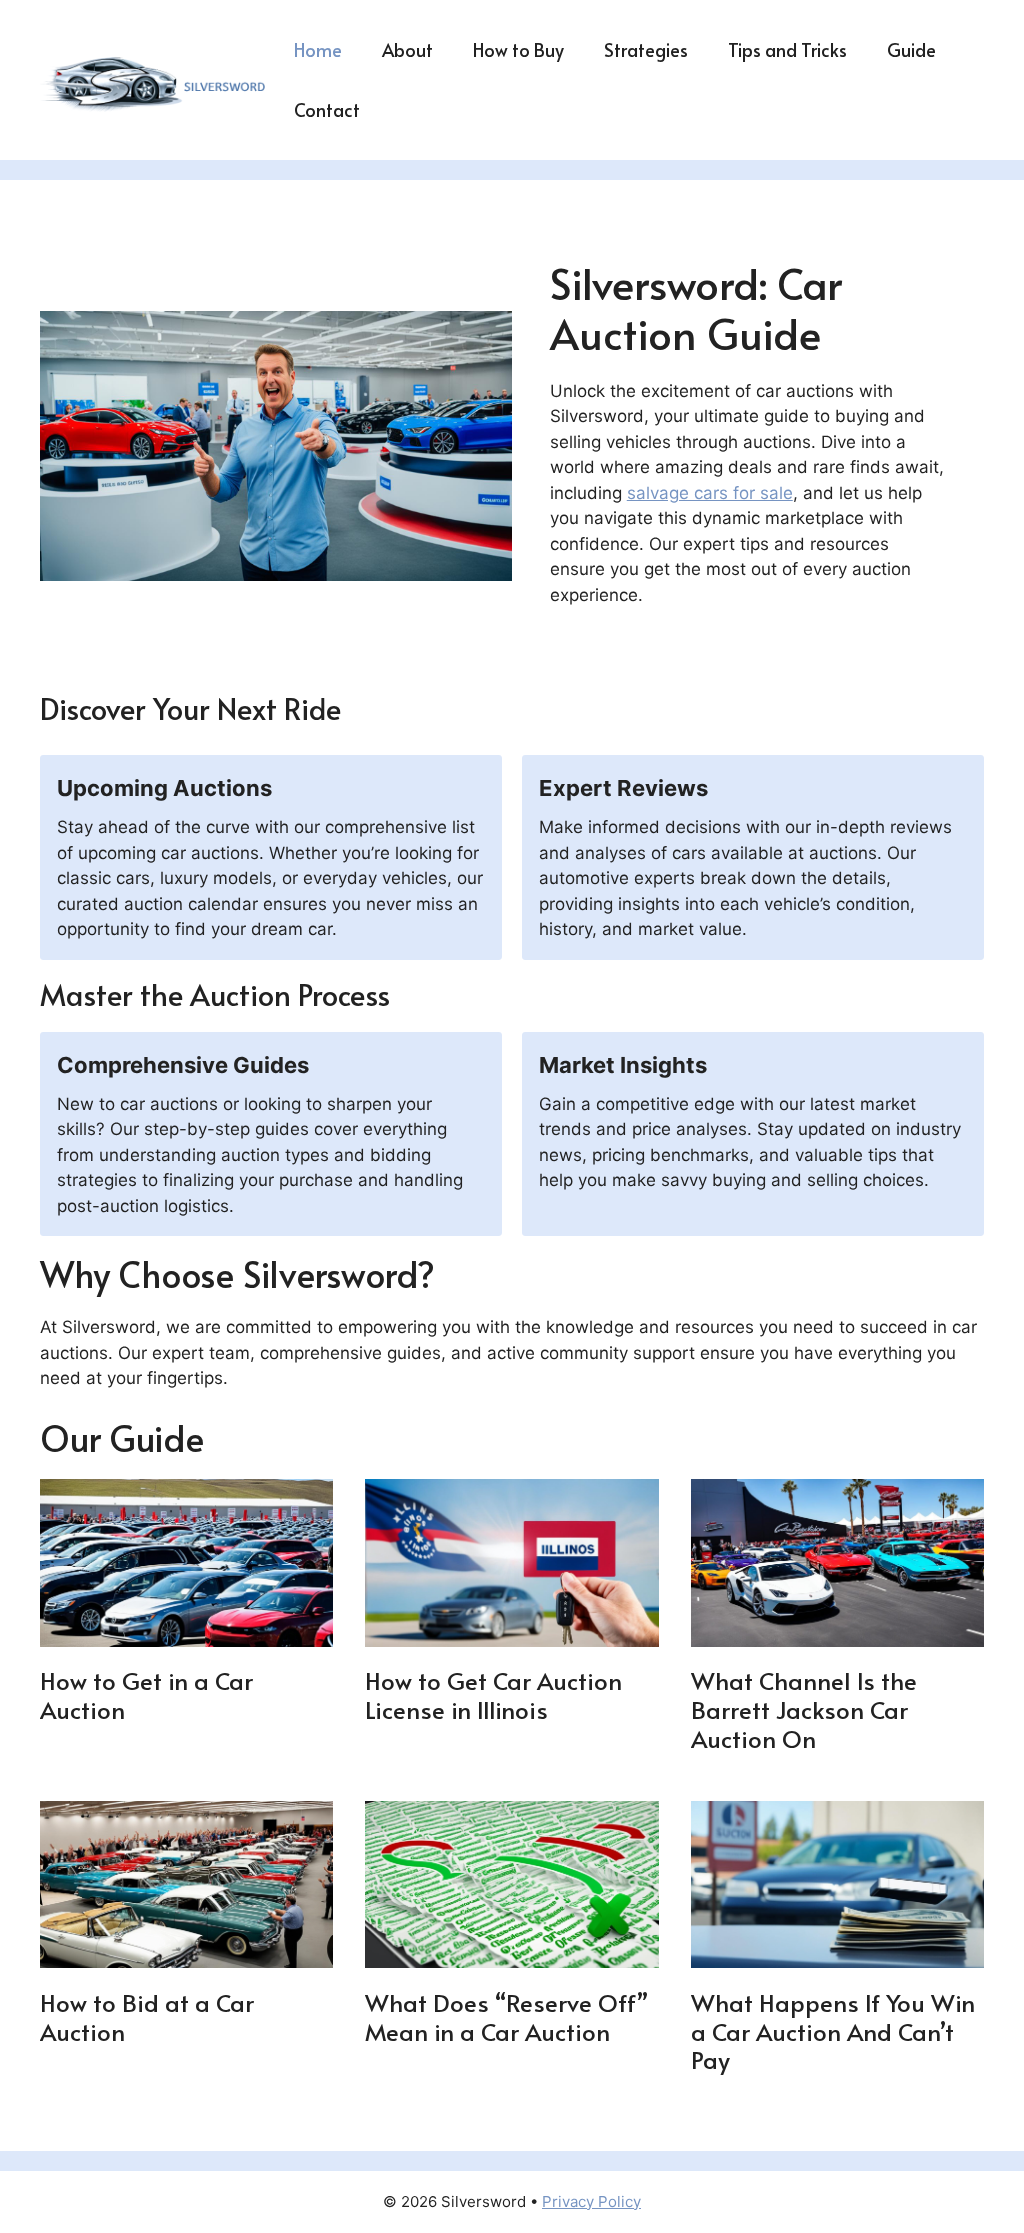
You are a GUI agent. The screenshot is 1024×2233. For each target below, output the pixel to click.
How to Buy (518, 49)
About (407, 49)
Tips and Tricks (787, 49)
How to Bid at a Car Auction (147, 2017)
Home (318, 49)
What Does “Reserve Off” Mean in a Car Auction (506, 2017)
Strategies (646, 49)
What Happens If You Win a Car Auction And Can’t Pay (833, 2031)
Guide (911, 49)
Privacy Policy (591, 2201)
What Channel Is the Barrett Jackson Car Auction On (804, 1709)
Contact (327, 109)
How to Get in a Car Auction (146, 1695)
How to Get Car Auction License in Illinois (493, 1695)
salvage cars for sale (710, 493)
